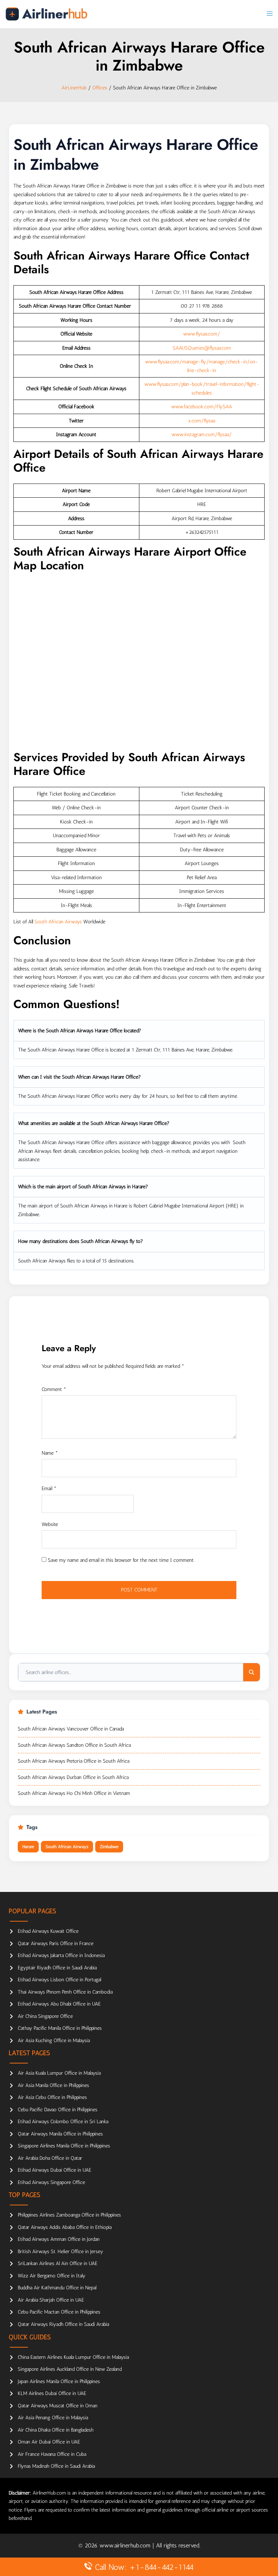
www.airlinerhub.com (126, 2545)
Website (50, 1524)
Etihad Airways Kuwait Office (48, 1931)
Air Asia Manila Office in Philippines (53, 2085)
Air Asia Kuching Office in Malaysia (54, 2040)
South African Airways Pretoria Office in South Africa (73, 1761)
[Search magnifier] (252, 1672)
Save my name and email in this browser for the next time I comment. (121, 1560)
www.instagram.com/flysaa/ (202, 435)
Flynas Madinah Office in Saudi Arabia (56, 2466)
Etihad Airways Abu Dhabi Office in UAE (59, 2004)
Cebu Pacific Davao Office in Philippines (58, 2110)
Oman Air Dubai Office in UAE (49, 2442)
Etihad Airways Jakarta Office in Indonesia (61, 1955)
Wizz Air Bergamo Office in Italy (52, 2276)
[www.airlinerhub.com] (46, 14)
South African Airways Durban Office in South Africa (73, 1777)
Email (49, 1489)
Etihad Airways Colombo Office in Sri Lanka (63, 2122)
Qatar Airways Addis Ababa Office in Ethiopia (65, 2227)
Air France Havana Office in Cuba (52, 2454)
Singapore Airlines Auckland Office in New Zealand (70, 2369)
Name (50, 1453)
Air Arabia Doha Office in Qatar (50, 2158)
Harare (28, 1847)
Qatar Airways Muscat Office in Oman (58, 2406)
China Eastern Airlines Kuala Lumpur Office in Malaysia (73, 2357)
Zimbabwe (109, 1847)
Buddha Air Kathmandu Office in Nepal (57, 2288)
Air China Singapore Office (45, 2016)
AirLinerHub (74, 88)
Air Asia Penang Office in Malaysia (53, 2418)
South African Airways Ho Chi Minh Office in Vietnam (74, 1793)
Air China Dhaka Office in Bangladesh (56, 2430)
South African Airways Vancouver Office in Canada (71, 1729)
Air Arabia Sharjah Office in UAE (51, 2300)
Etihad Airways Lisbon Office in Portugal (59, 1980)
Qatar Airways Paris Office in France (56, 1943)
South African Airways (58, 922)
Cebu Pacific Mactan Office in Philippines (59, 2312)
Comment (54, 1389)
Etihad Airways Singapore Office (51, 2182)
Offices (100, 88)
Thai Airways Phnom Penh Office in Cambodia (65, 1992)
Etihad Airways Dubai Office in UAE (54, 2170)
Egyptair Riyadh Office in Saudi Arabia (57, 1968)
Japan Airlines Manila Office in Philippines (59, 2381)
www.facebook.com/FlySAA (202, 407)
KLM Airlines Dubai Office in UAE (52, 2393)
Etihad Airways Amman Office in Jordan (59, 2239)
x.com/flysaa (202, 421)
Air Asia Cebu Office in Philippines (52, 2097)
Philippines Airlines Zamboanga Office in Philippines (69, 2215)
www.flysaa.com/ (202, 334)
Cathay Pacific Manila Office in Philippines (60, 2028)
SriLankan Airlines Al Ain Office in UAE (58, 2263)
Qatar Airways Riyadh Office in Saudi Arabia (63, 2324)
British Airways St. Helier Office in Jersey (60, 2252)
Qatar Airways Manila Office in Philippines (60, 2134)
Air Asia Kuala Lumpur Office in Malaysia (59, 2073)
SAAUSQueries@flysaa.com (202, 348)
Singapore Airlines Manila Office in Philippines (64, 2146)
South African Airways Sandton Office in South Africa (74, 1745)
